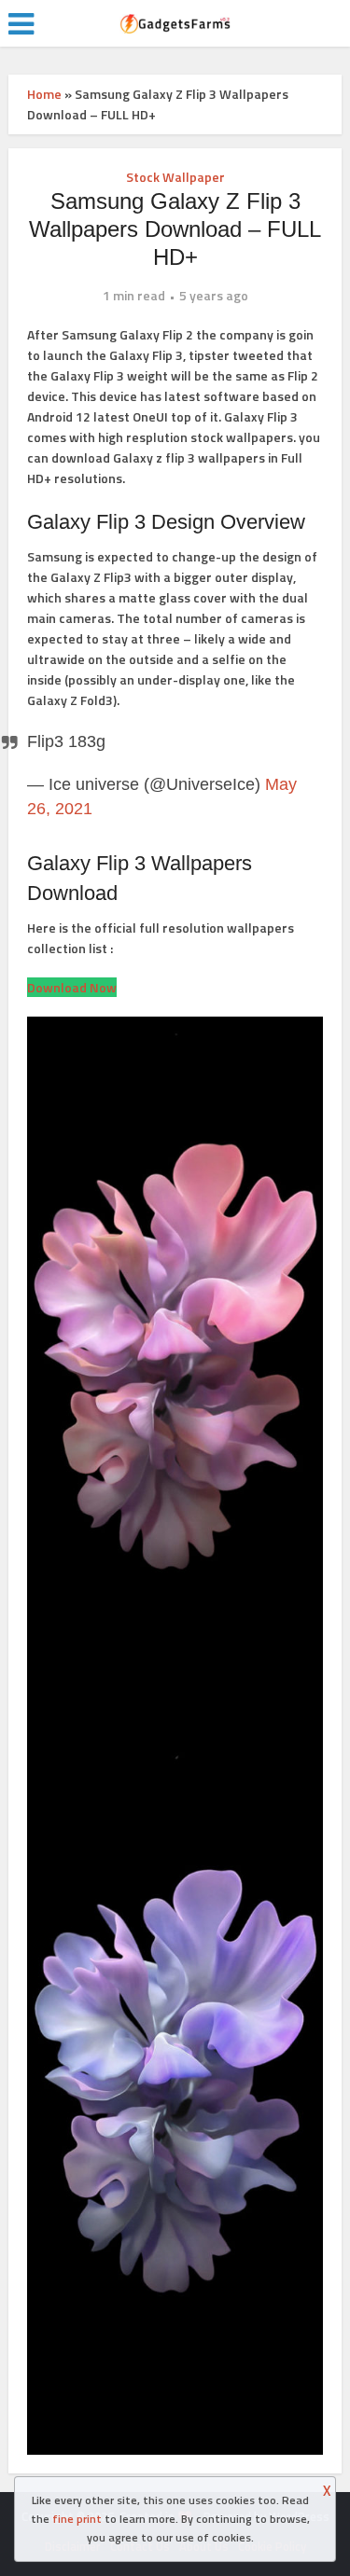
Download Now (72, 987)
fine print (77, 2519)
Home (44, 94)
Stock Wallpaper (175, 177)
